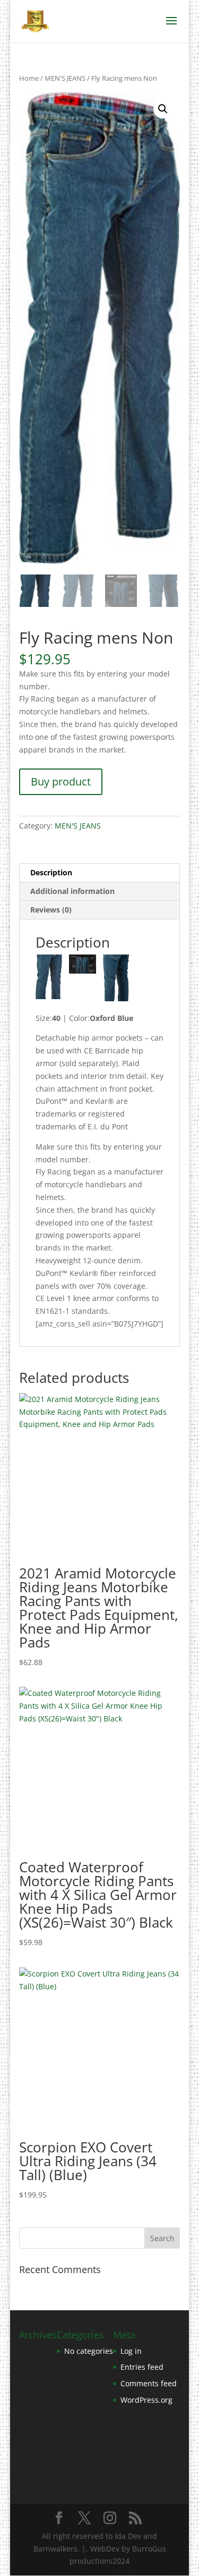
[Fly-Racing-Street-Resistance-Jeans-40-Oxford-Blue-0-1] (116, 979)
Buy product (61, 782)
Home (29, 78)
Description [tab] (51, 872)
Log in (131, 2351)
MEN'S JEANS (65, 78)
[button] (163, 109)
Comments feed (149, 2383)
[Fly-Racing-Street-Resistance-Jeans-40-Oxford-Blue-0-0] (82, 966)
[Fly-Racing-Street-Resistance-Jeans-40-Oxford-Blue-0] (49, 979)
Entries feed (142, 2367)
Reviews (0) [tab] (51, 910)
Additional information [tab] (72, 891)
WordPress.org (146, 2400)
